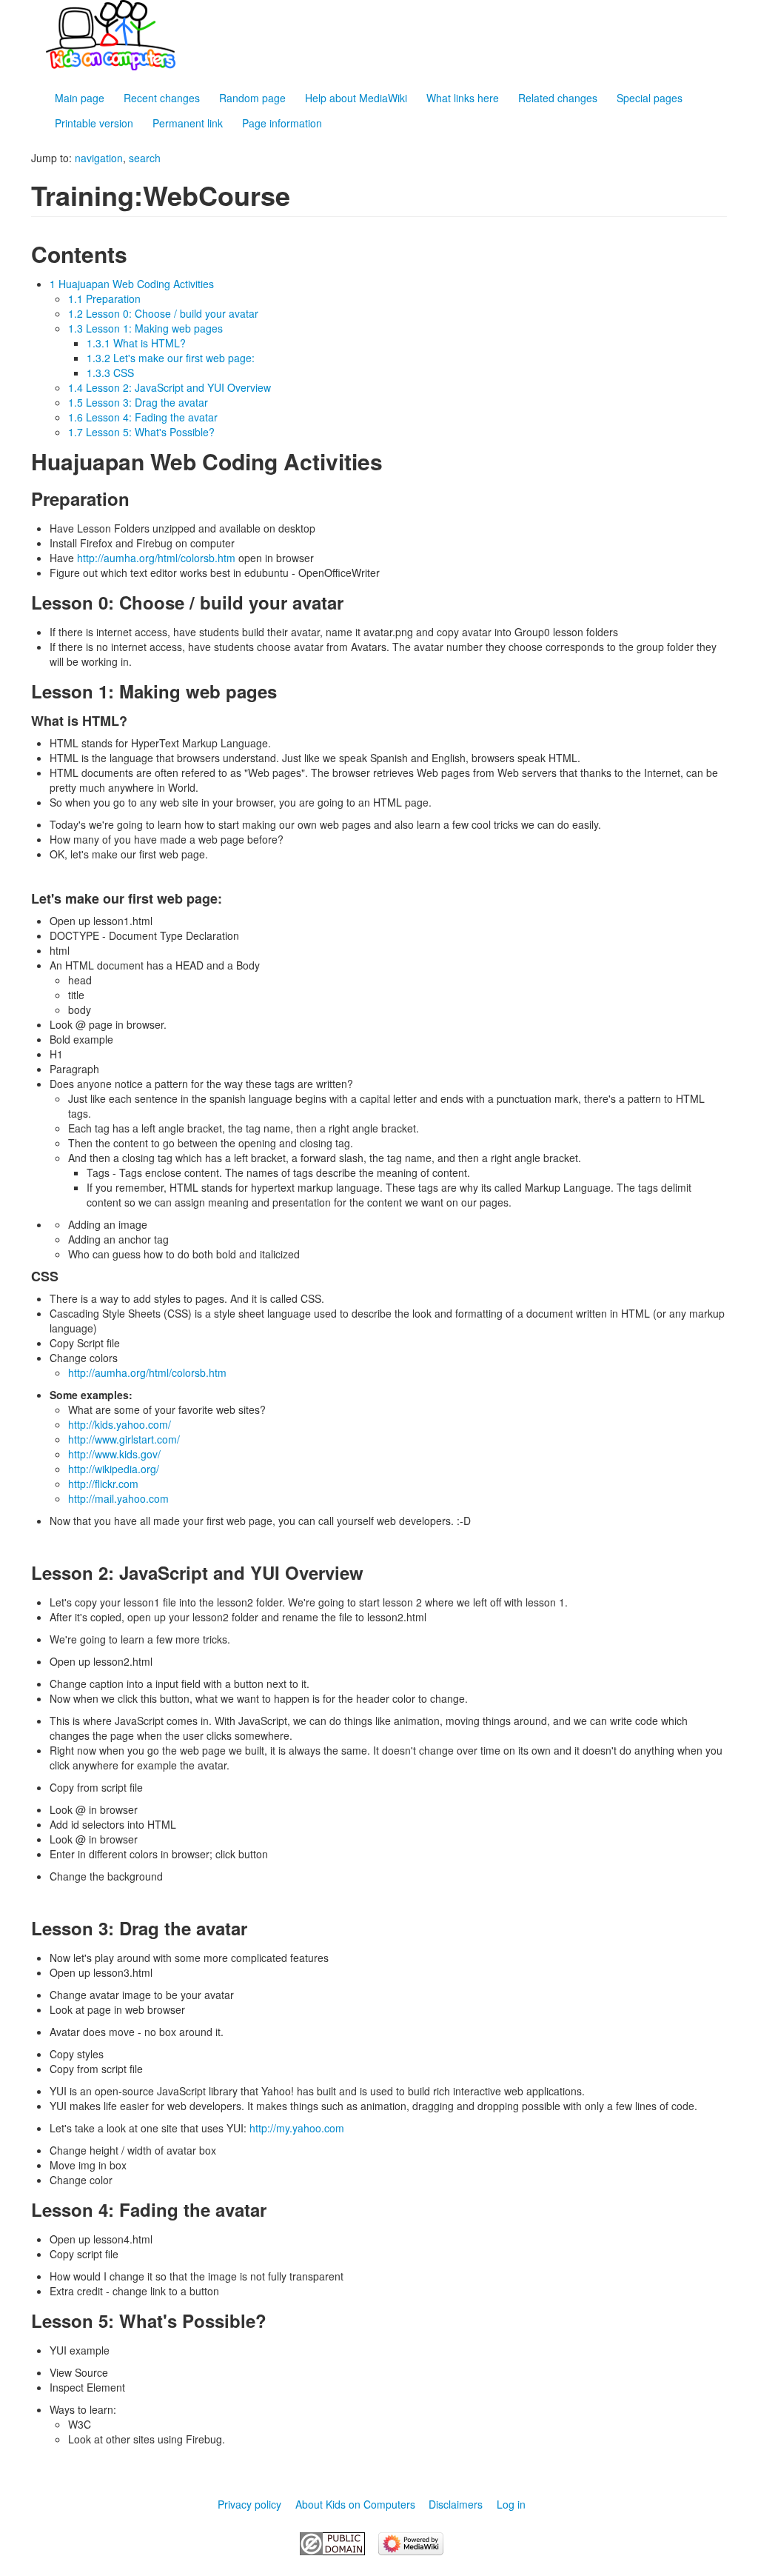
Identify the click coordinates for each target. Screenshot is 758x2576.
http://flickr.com (103, 1484)
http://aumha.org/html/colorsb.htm (156, 558)
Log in (511, 2504)
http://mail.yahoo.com (118, 1498)
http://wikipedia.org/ (114, 1469)
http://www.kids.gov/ (114, 1454)
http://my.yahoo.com (297, 2128)
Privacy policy (249, 2504)
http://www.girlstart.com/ (124, 1439)
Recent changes (162, 98)
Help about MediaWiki (356, 98)
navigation (99, 158)
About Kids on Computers (355, 2504)
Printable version (94, 123)
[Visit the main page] (394, 35)
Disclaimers (456, 2504)
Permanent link (188, 123)
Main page (80, 98)
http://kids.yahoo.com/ (120, 1424)
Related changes (558, 98)
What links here (463, 98)
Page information (282, 123)
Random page (252, 98)
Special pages (650, 98)
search (145, 158)
